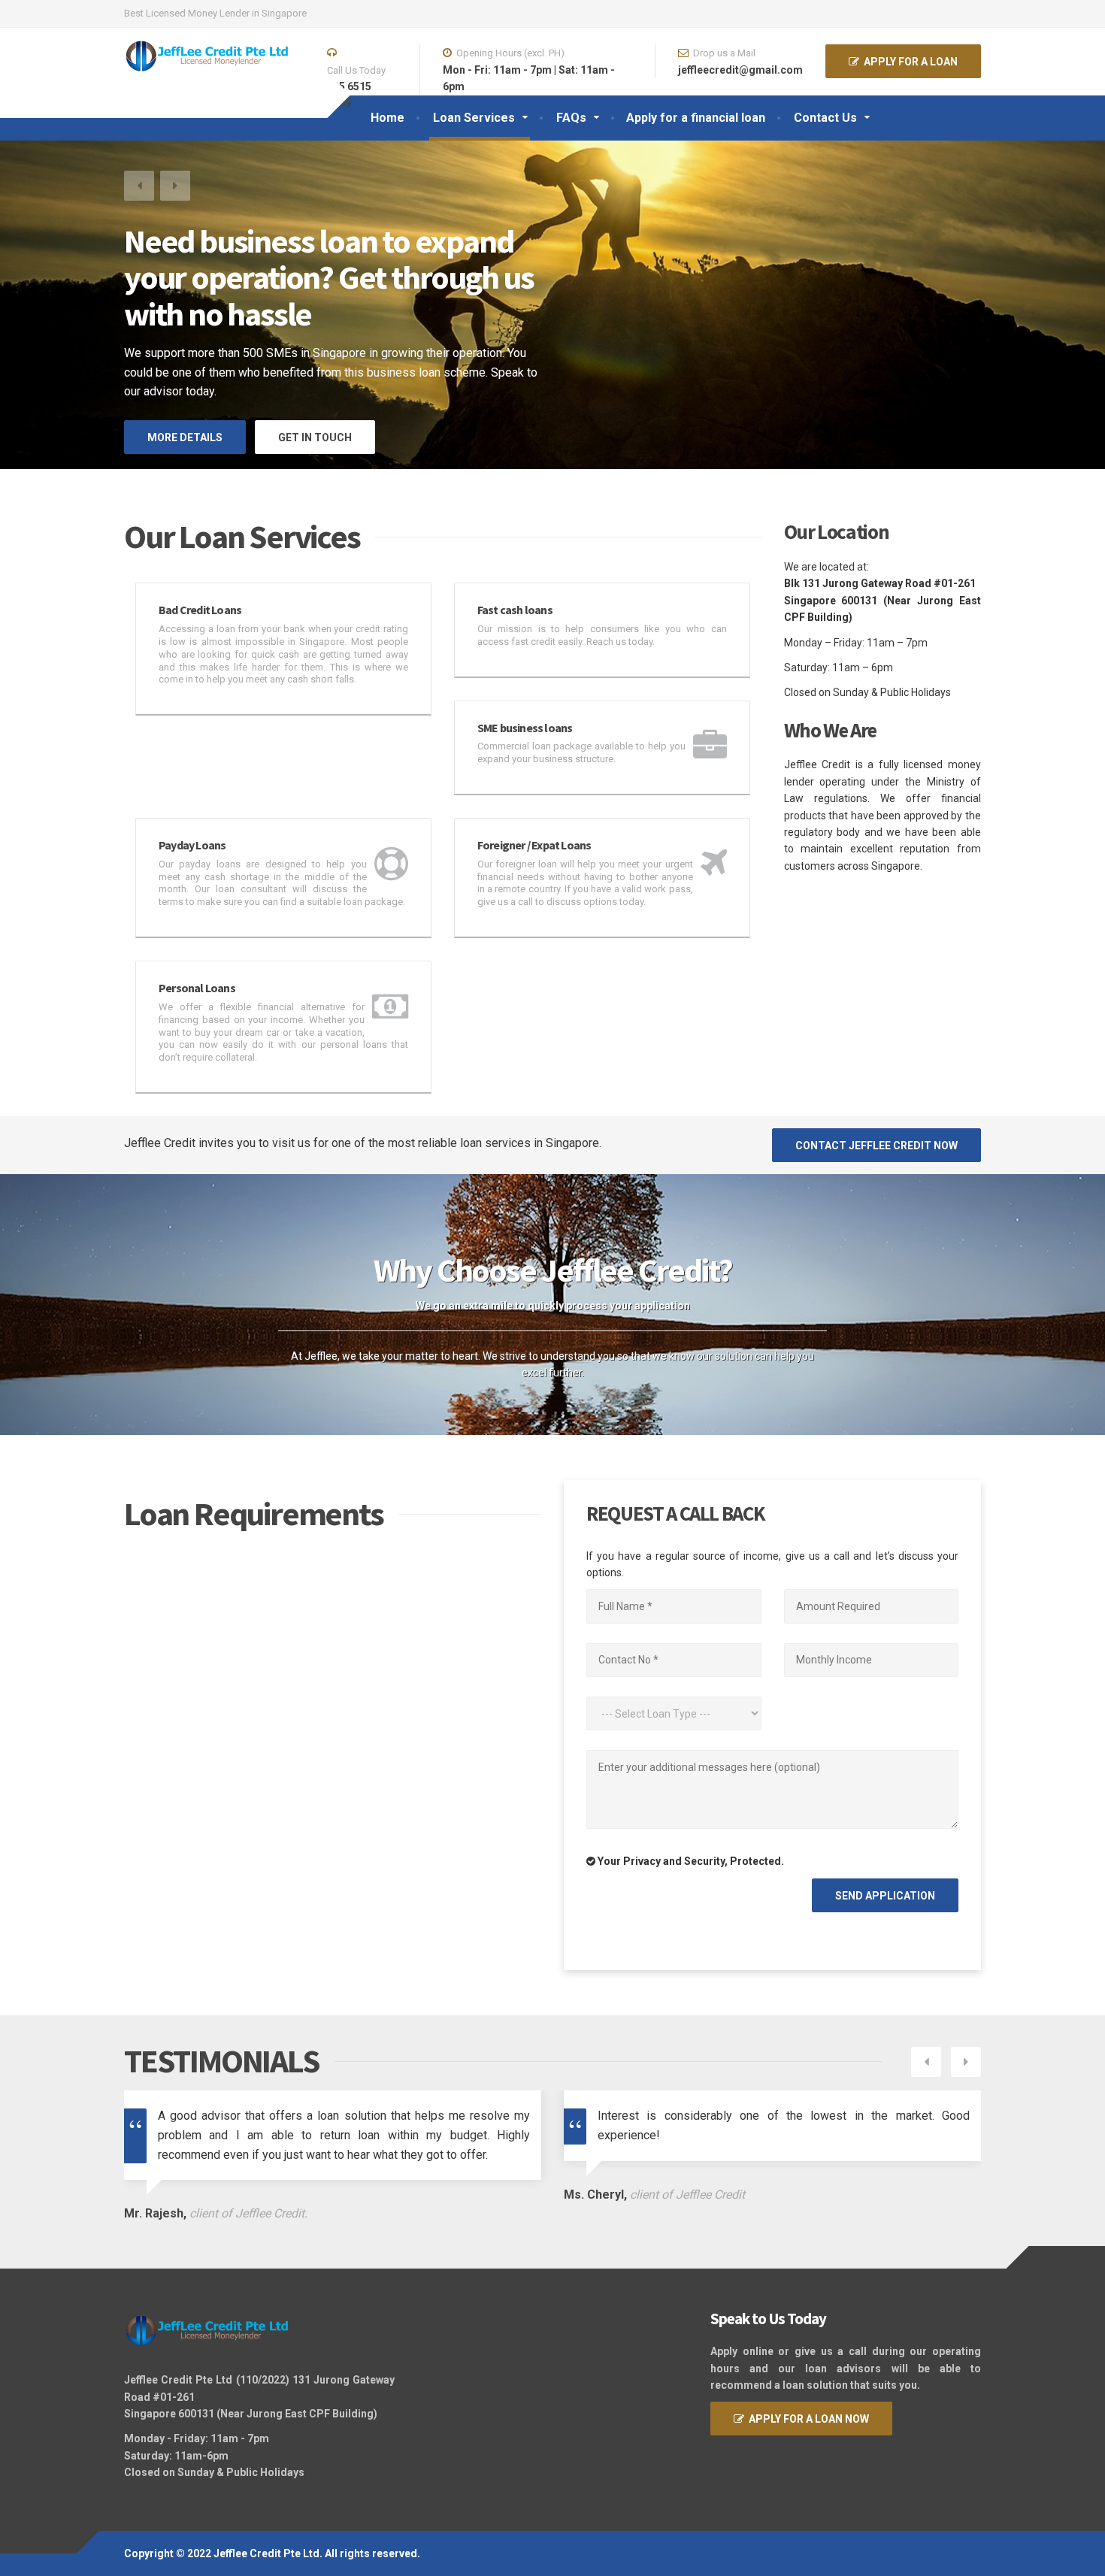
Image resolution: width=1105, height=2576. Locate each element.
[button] (139, 186)
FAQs (571, 118)
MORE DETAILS (185, 437)
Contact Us (825, 118)
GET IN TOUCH (315, 437)
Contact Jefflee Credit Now (876, 1146)
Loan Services (474, 118)
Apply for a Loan (908, 62)
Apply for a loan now (807, 2419)
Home (388, 118)
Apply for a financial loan (696, 118)
